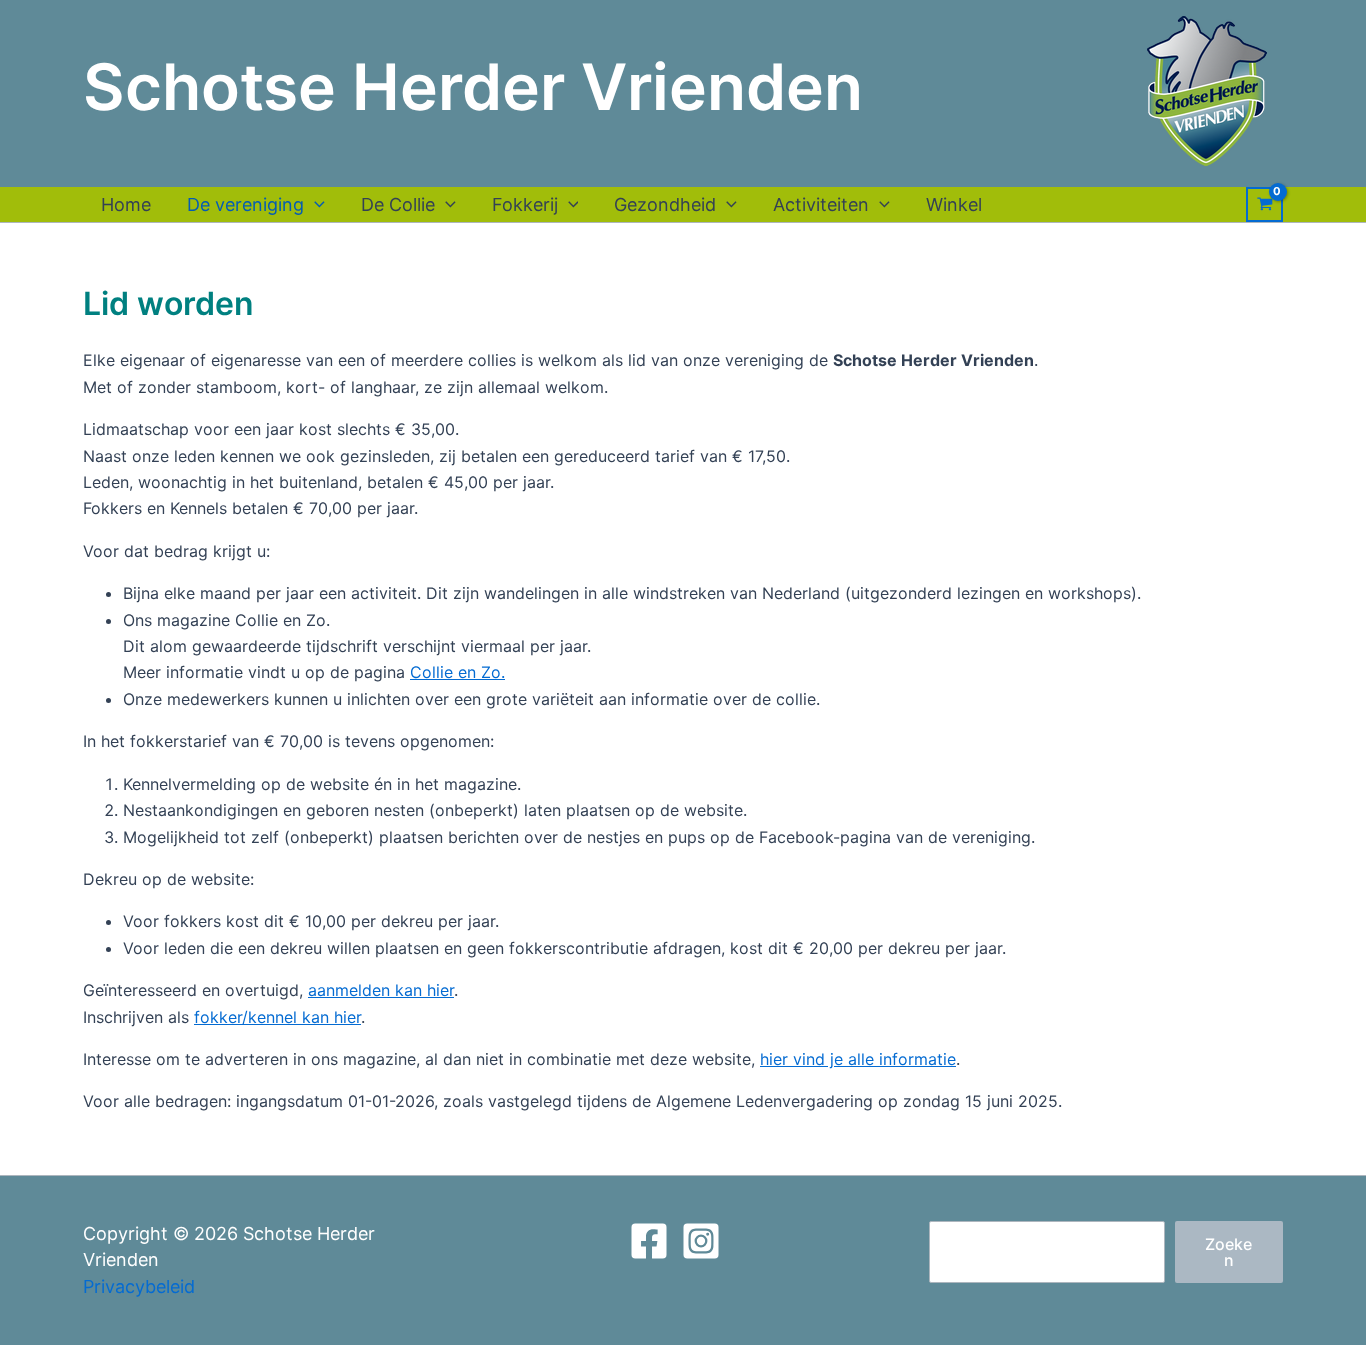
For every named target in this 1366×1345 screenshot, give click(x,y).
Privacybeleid (139, 1286)
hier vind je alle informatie (858, 1059)
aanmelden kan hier (381, 990)
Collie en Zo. (457, 672)
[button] (314, 204)
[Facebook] (649, 1241)
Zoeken (1228, 1252)
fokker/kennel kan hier (277, 1017)
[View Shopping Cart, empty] (1264, 204)
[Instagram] (701, 1241)
